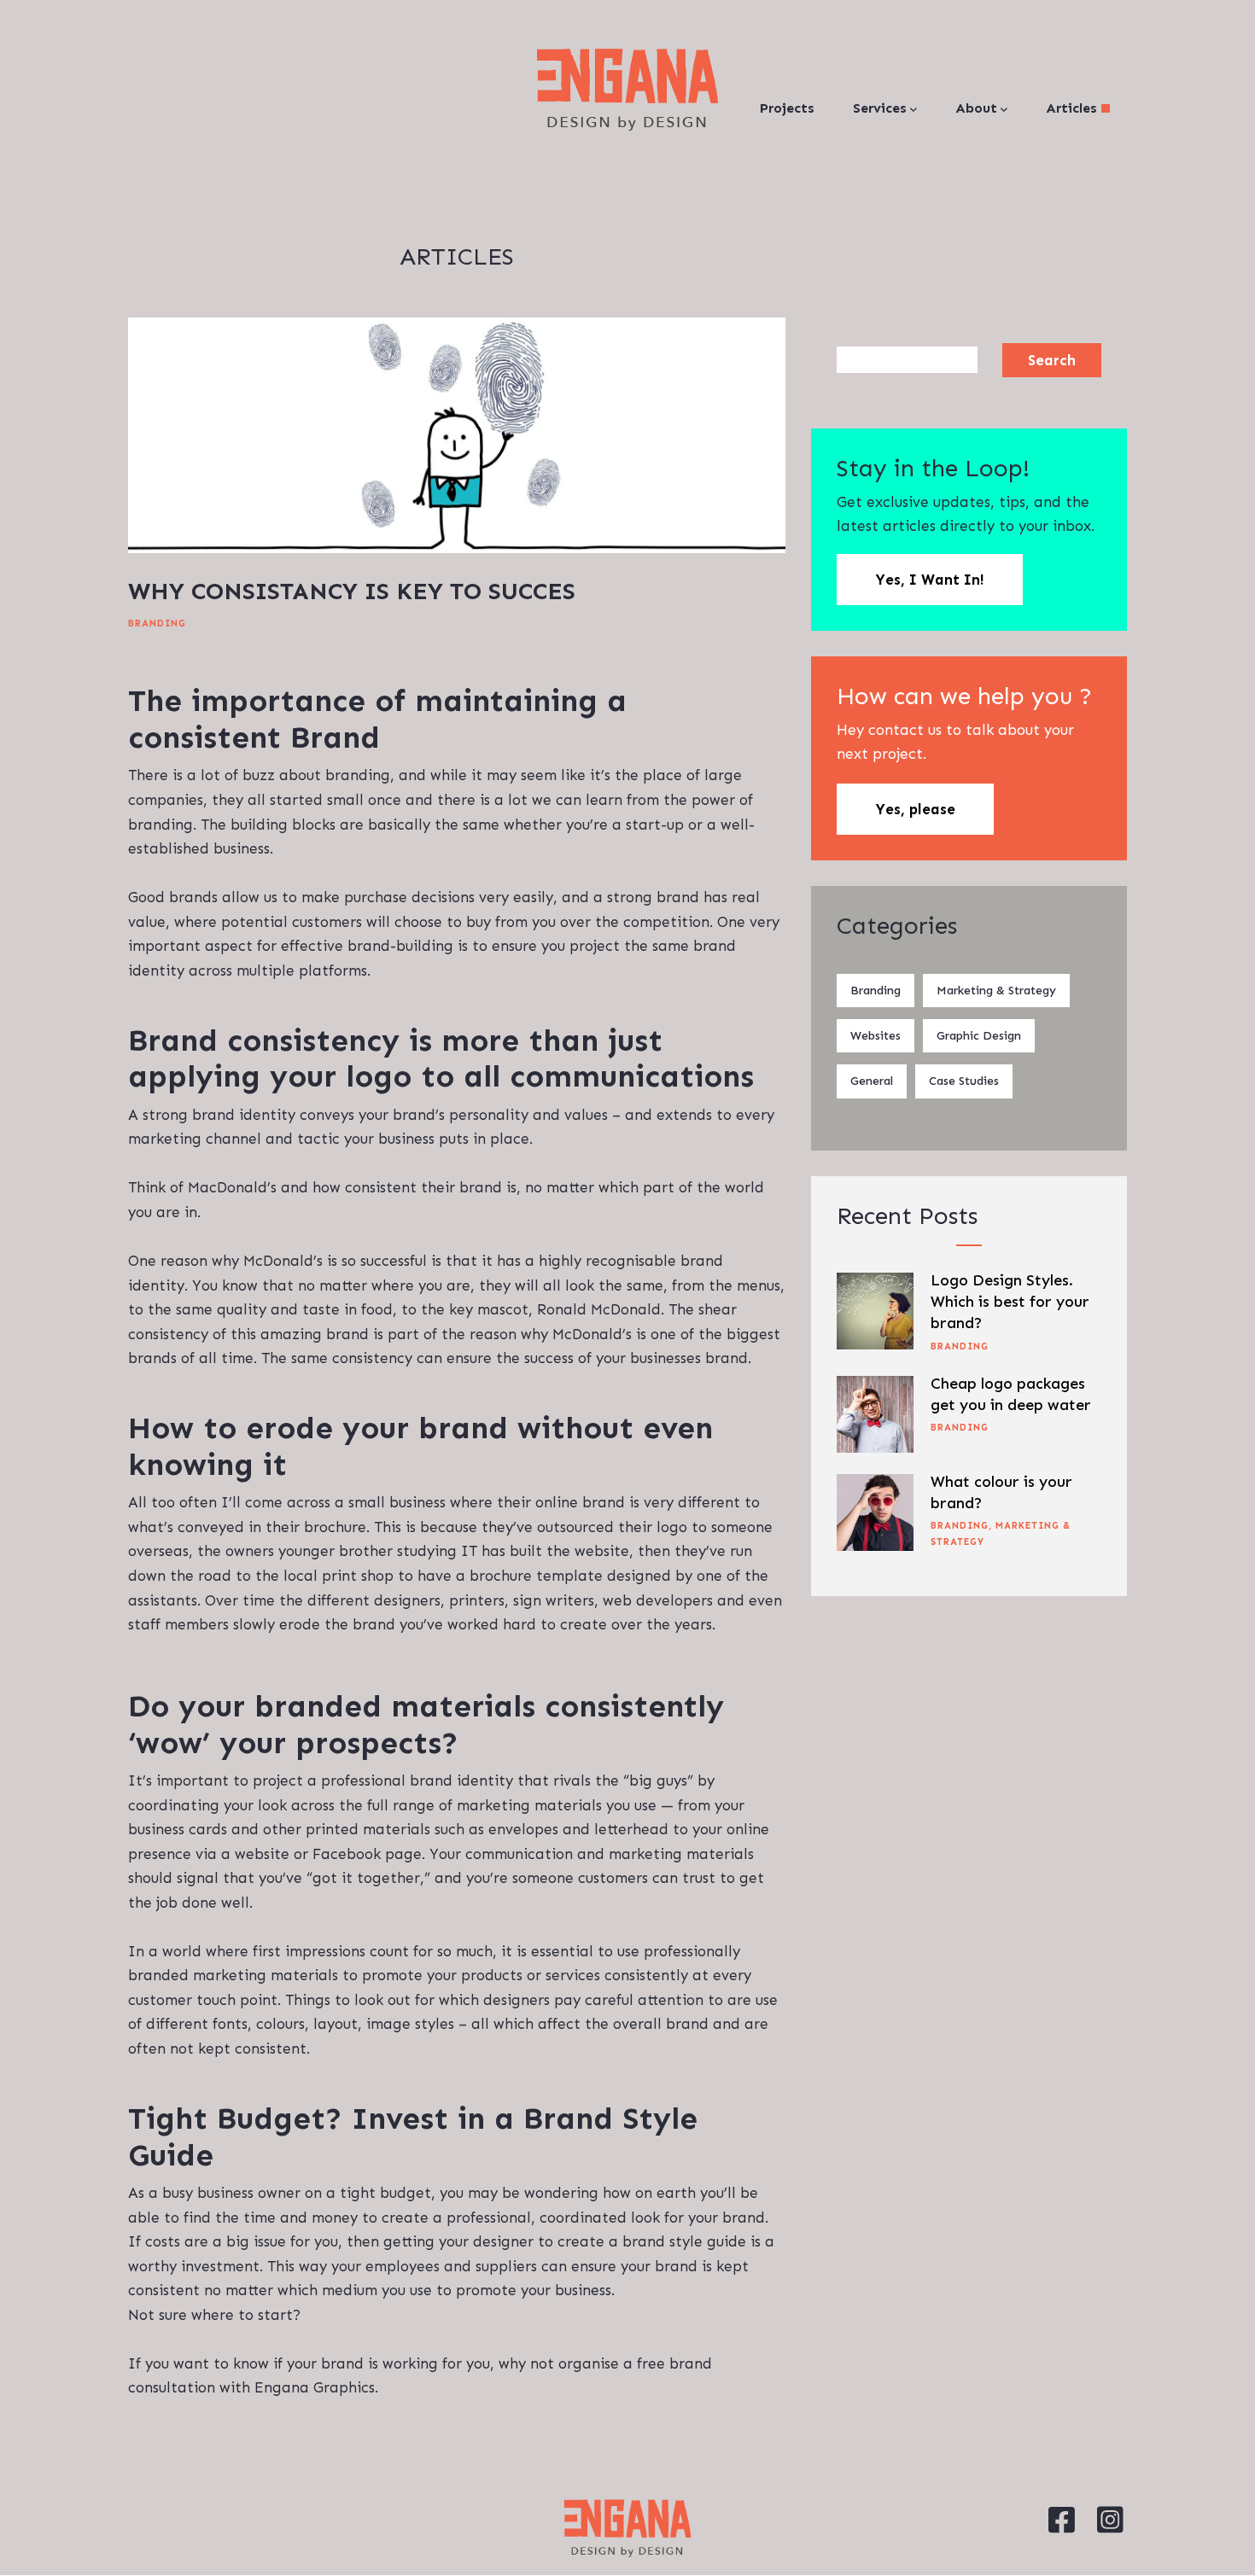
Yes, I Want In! (930, 580)
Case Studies (964, 1081)
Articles (1074, 108)
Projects (787, 108)
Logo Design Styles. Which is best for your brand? (1010, 1302)
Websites (876, 1036)
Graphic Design (979, 1036)
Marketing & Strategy (996, 991)
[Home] (627, 90)
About (976, 108)
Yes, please (915, 809)
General (872, 1081)
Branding (157, 624)
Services (880, 108)
